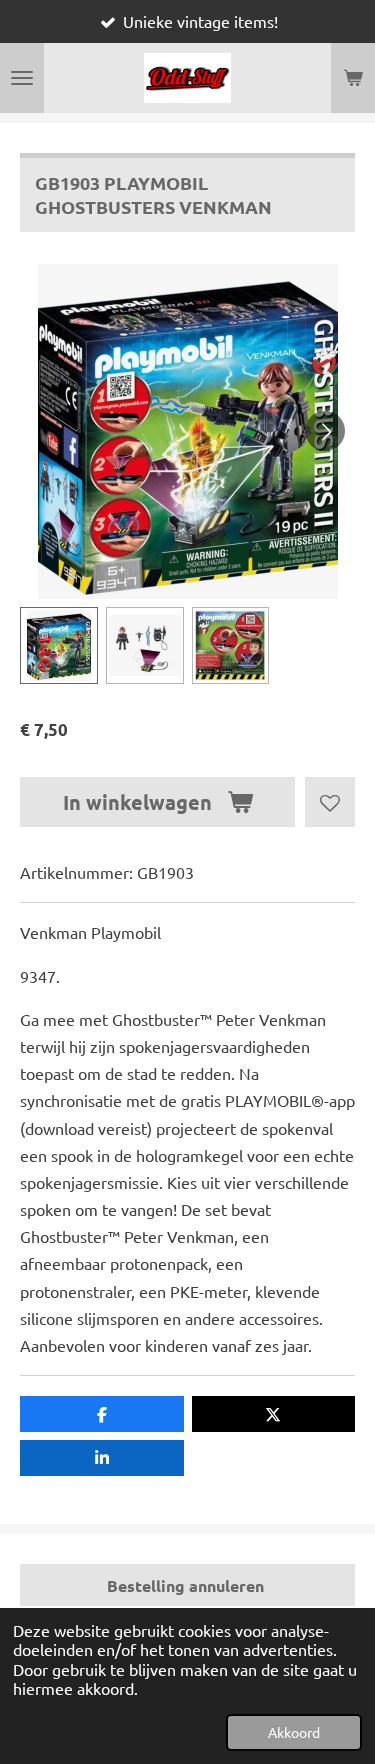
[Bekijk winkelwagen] (353, 78)
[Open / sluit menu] (22, 78)
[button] (59, 646)
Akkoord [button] (294, 1732)
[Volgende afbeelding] (325, 431)
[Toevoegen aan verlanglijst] (330, 802)
